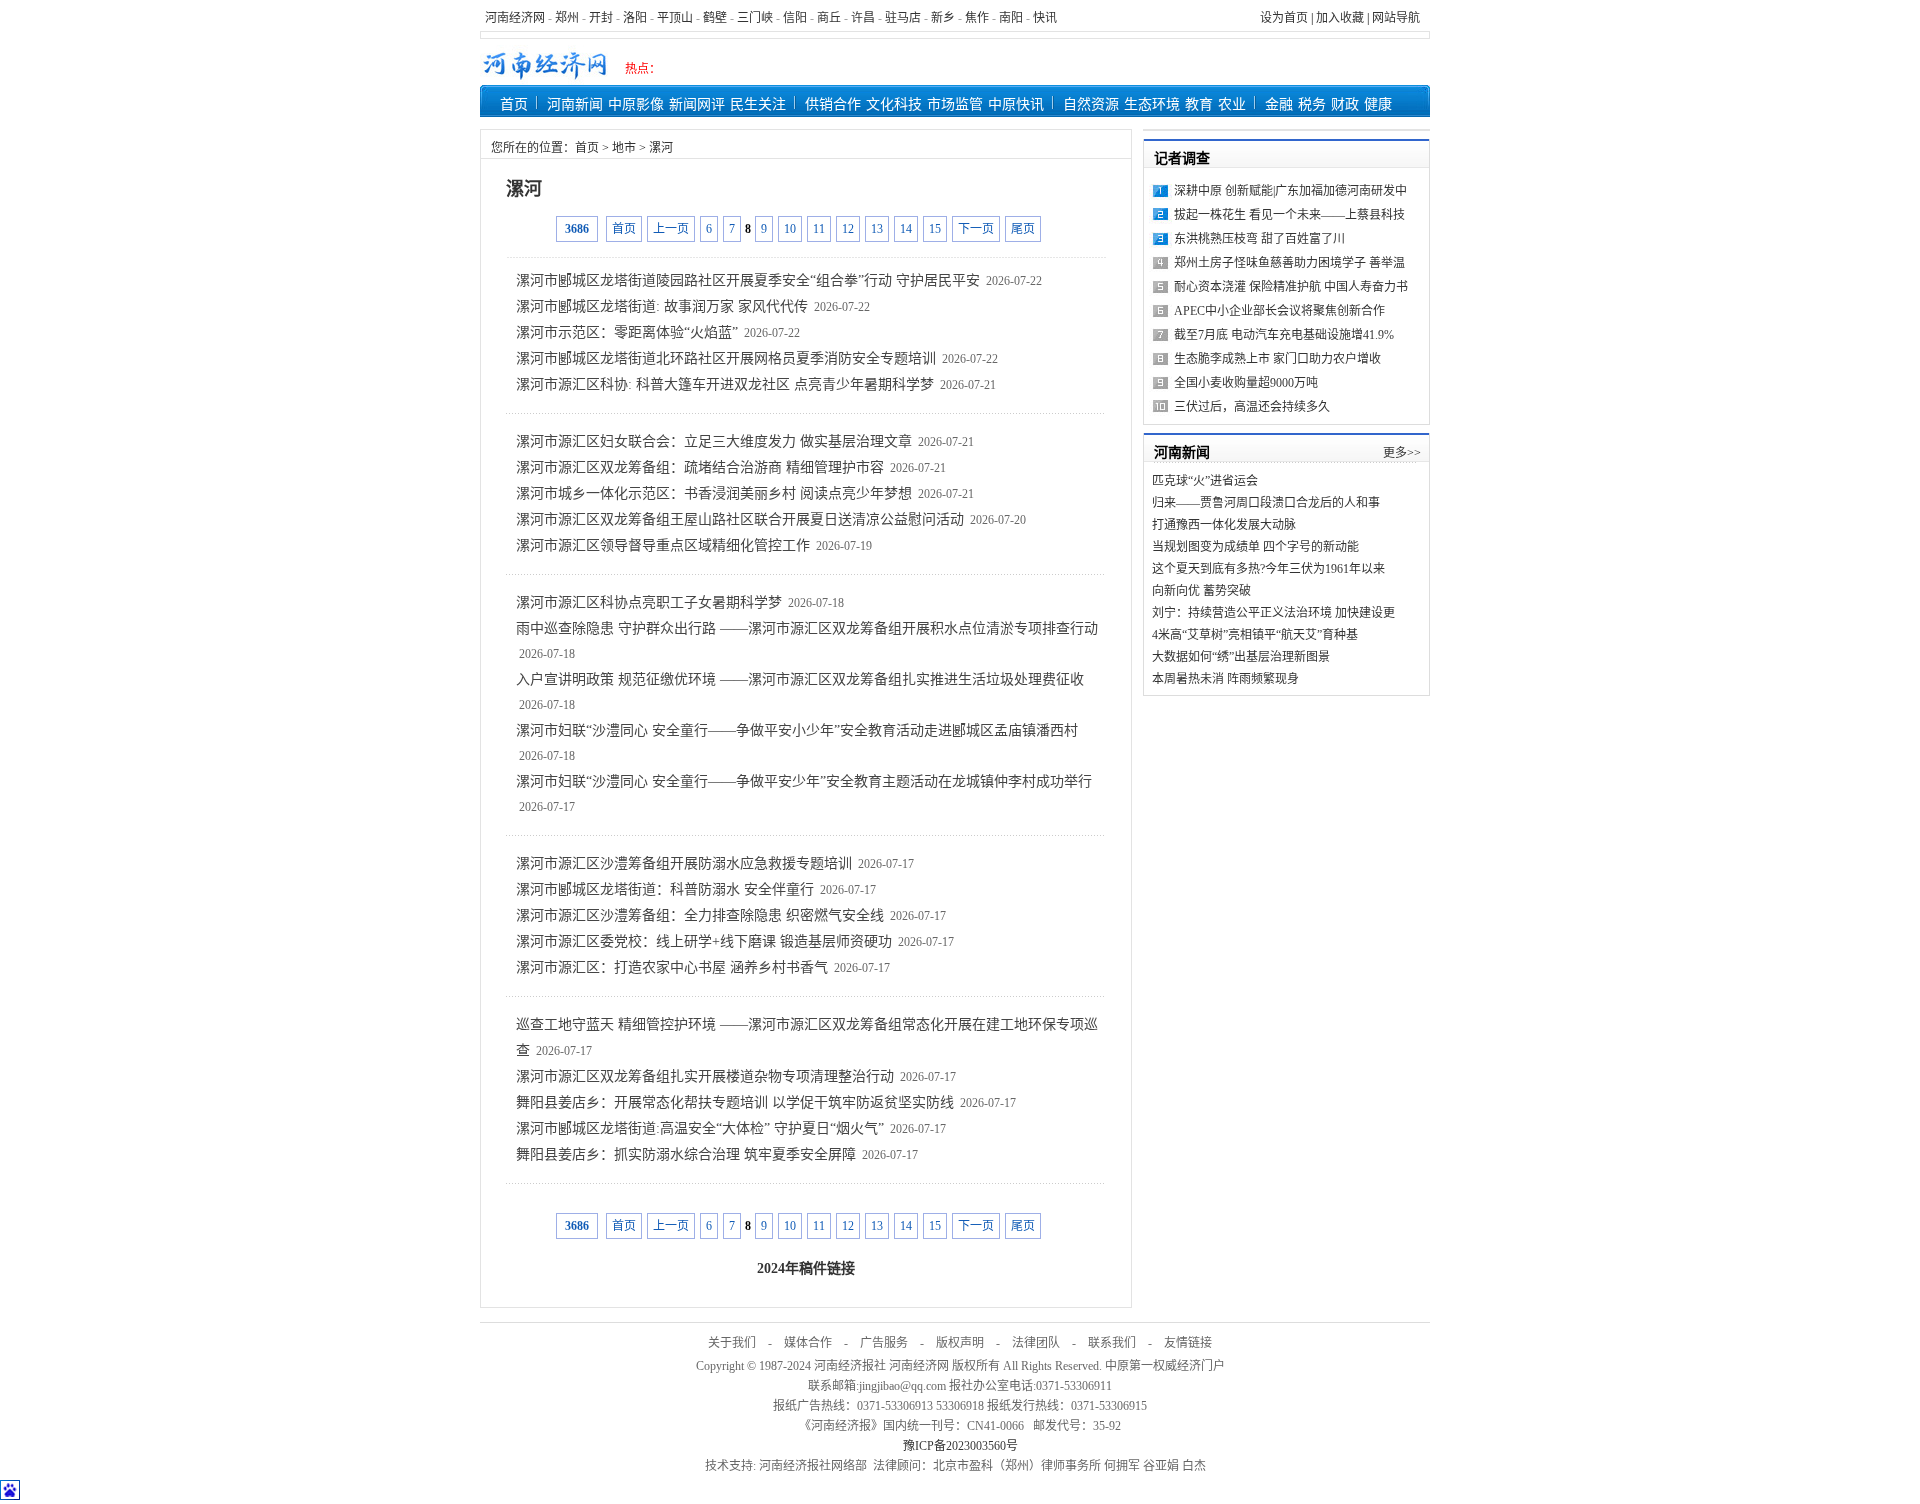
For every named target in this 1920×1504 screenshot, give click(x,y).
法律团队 (1036, 1343)
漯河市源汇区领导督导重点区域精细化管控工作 (663, 545)
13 (877, 229)
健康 (1378, 104)
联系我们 (1112, 1343)
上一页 (671, 229)
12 (848, 229)
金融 (1279, 104)
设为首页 (1284, 18)
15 (935, 229)
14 (906, 229)
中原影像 (636, 104)
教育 (1199, 104)
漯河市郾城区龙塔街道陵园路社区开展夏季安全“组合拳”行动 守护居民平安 (748, 280)
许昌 (863, 18)
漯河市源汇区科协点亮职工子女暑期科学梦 (649, 602)
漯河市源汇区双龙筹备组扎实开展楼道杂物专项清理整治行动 (705, 1076)
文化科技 (894, 104)
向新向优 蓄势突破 (1201, 591)
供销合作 (833, 104)
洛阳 (635, 18)
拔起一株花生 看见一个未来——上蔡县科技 (1289, 215)
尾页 (1023, 229)
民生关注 (758, 104)
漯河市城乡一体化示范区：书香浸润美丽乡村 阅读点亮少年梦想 (714, 493)
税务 (1312, 104)
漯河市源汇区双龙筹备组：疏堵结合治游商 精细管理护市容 (700, 467)
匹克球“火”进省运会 (1205, 481)
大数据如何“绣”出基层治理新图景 (1241, 657)
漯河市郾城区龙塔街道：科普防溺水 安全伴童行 (665, 889)
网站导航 (1396, 18)
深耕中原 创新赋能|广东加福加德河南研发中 (1290, 191)
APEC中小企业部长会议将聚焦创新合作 (1279, 311)
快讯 (1045, 18)
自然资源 (1091, 104)
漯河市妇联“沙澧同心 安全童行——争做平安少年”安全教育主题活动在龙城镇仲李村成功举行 (804, 781)
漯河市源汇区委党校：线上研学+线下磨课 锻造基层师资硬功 (704, 941)
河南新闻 (575, 104)
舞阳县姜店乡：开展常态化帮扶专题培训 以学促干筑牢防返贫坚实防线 (735, 1102)
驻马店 (903, 18)
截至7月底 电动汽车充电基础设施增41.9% (1284, 335)
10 (790, 229)
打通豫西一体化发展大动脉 (1224, 525)
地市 (624, 148)
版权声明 (960, 1343)
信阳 (795, 18)
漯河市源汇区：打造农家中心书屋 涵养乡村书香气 (672, 967)
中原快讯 (1016, 104)
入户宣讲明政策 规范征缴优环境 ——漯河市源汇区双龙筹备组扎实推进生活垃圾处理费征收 (800, 679)
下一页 (976, 229)
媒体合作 (808, 1343)
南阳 (1011, 18)
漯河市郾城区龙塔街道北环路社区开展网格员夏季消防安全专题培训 (726, 358)
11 (819, 229)
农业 (1232, 104)
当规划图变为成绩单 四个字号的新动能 (1255, 547)
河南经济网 (515, 18)
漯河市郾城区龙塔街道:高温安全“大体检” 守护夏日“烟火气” (700, 1128)
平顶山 (675, 18)
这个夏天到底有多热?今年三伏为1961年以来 (1268, 569)
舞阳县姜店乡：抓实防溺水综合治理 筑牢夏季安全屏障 (686, 1154)
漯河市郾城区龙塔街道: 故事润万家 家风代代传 (662, 306)
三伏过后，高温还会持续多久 (1252, 407)
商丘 (829, 18)
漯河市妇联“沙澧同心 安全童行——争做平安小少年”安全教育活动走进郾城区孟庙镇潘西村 (797, 730)
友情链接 (1188, 1343)
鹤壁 (715, 18)
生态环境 (1152, 104)
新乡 (943, 18)
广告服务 (884, 1343)
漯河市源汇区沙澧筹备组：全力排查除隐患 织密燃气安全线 (700, 915)
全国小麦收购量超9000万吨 (1246, 383)
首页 (514, 104)
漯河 (661, 148)
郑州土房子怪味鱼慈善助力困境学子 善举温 (1289, 263)
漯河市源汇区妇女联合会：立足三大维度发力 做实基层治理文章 (714, 441)
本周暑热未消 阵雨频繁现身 (1225, 679)
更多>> (1402, 453)
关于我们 (732, 1343)
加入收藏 (1340, 18)
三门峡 (755, 18)
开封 (601, 18)
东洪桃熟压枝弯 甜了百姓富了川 (1259, 239)
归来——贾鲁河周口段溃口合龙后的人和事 (1266, 503)
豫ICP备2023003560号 (960, 1446)
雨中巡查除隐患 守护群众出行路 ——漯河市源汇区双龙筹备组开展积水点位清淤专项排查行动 (807, 628)
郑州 (567, 18)
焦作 (977, 18)
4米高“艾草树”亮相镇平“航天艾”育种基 (1255, 635)
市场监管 (955, 104)
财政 (1345, 104)
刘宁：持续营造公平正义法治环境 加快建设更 (1273, 613)
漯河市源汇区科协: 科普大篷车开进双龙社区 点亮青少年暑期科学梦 (725, 384)
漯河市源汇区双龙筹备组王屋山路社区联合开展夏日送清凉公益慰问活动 (740, 519)
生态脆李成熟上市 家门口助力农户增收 (1277, 359)
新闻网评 (697, 104)
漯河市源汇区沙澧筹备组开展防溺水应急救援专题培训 (684, 863)
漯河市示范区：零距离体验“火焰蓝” (627, 332)
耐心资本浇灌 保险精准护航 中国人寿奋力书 (1291, 287)
